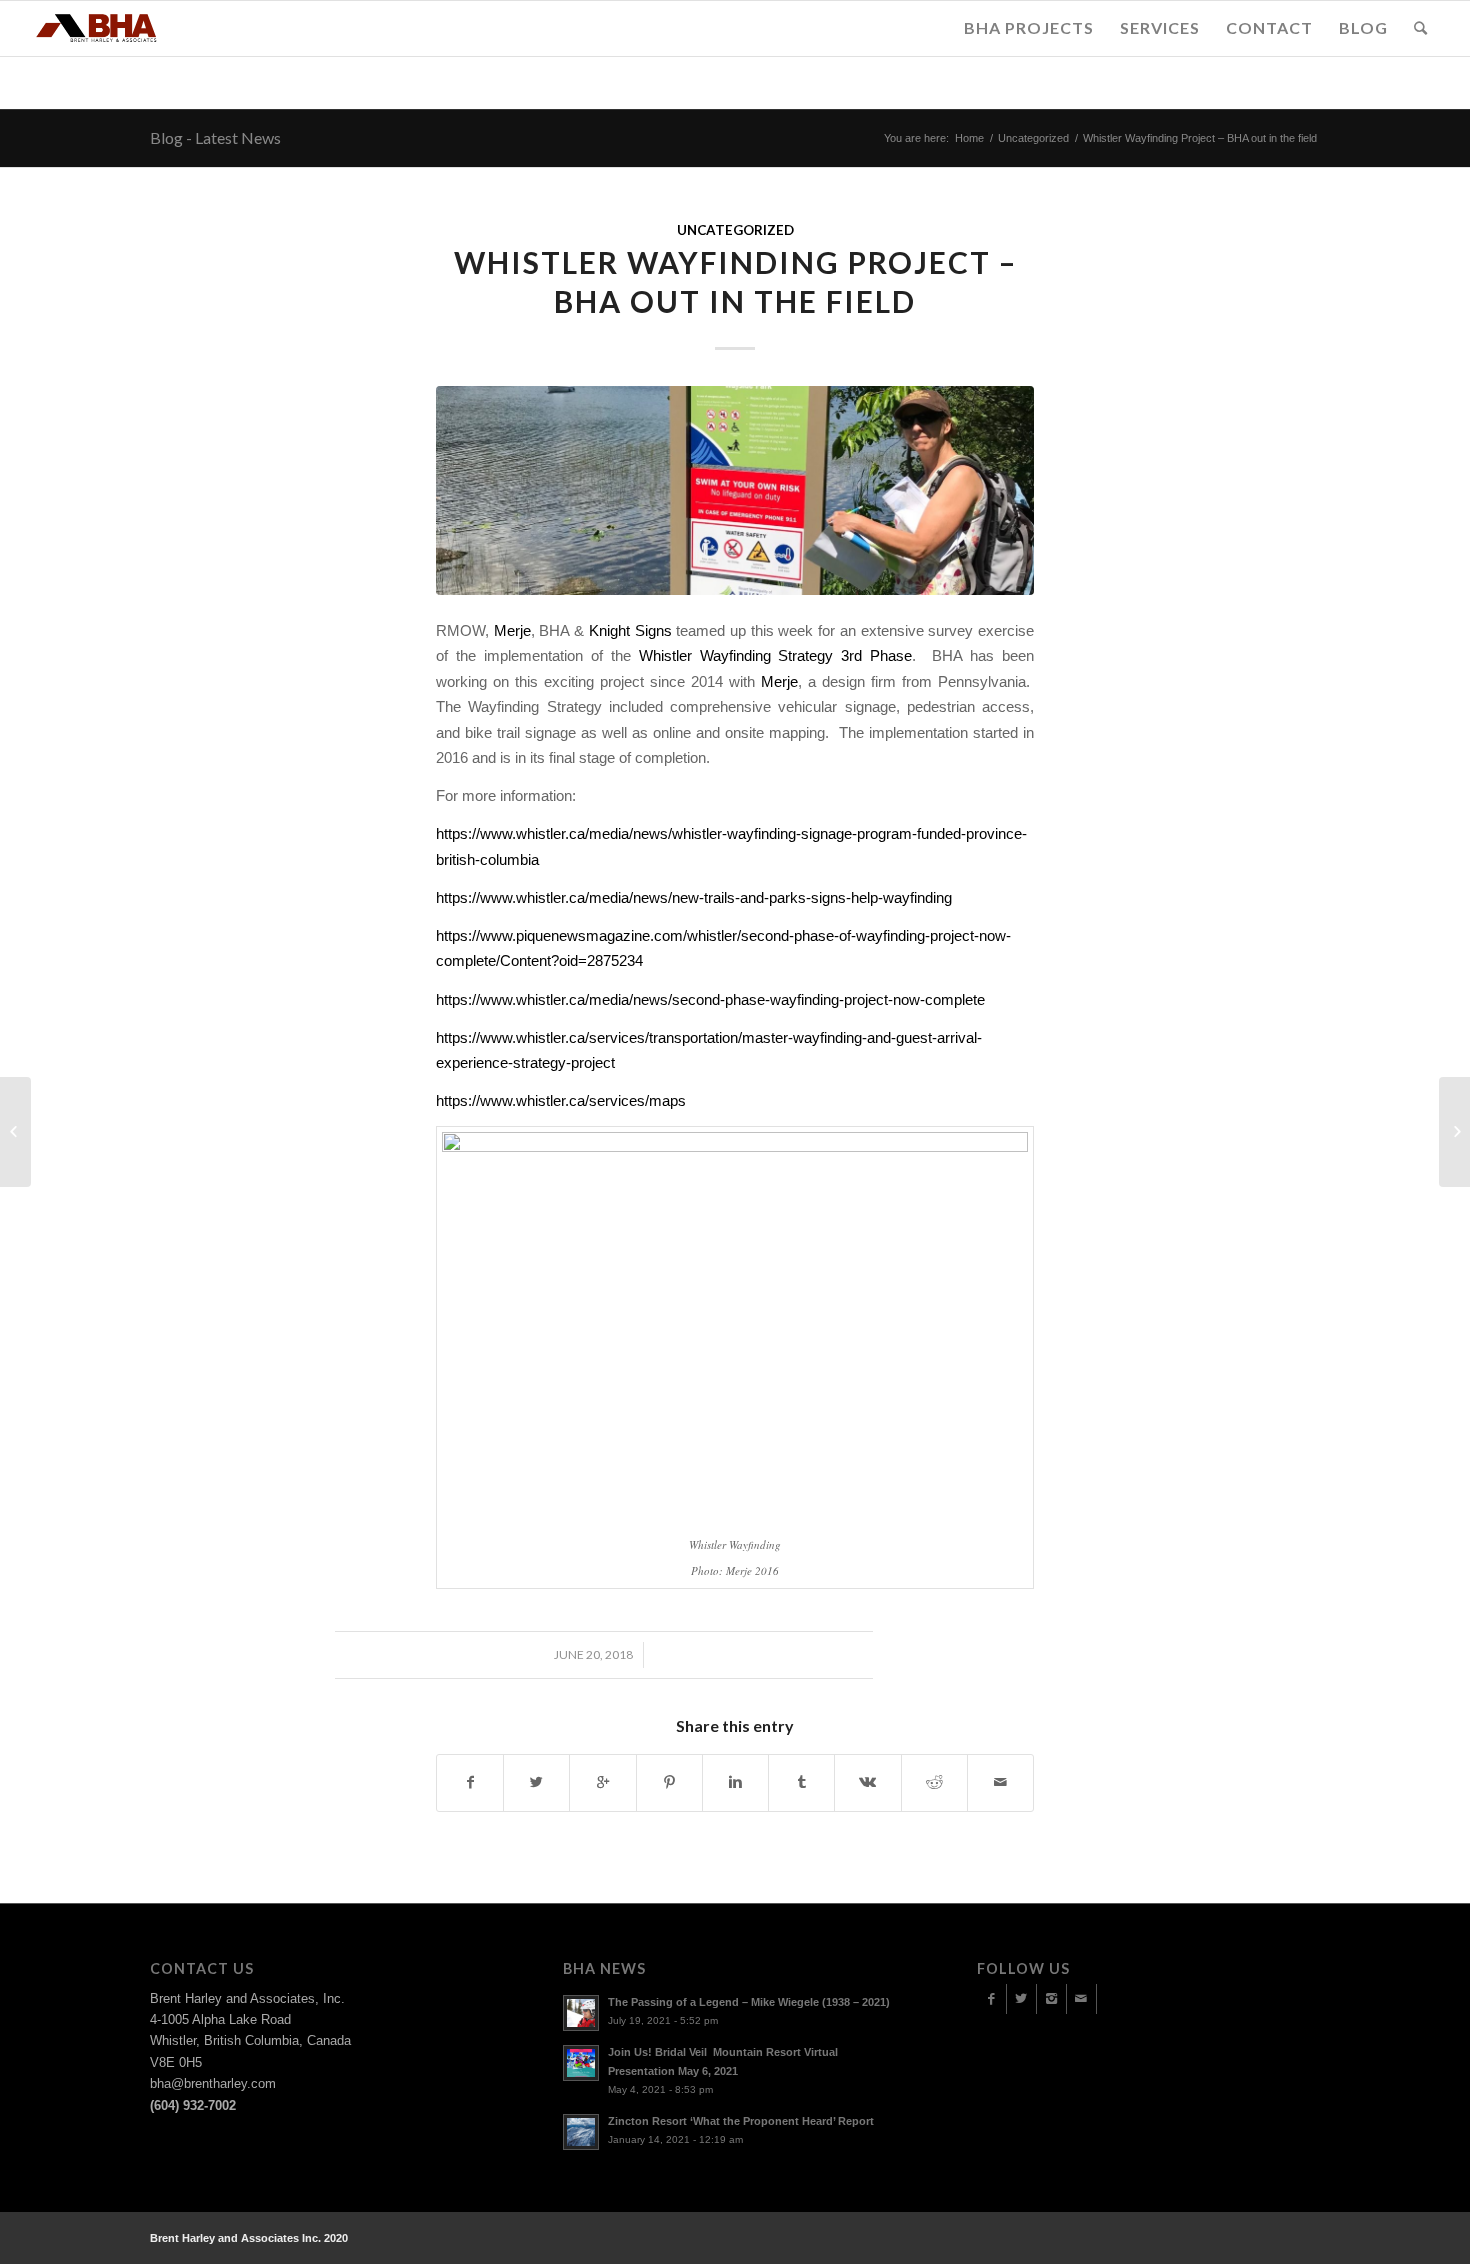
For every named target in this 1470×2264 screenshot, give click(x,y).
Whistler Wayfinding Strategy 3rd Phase (776, 655)
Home (969, 138)
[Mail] (1081, 1999)
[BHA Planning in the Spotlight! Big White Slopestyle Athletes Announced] (15, 1132)
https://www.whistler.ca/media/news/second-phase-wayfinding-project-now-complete (710, 999)
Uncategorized (1033, 138)
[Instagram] (1051, 1999)
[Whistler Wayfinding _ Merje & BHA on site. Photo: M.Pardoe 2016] (735, 490)
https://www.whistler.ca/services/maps (561, 1100)
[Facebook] (991, 1999)
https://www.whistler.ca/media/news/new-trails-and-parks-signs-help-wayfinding (694, 897)
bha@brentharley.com (213, 2083)
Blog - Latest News (215, 137)
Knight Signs (630, 630)
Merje (512, 630)
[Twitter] (1021, 1999)
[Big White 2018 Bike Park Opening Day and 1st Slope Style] (1454, 1132)
